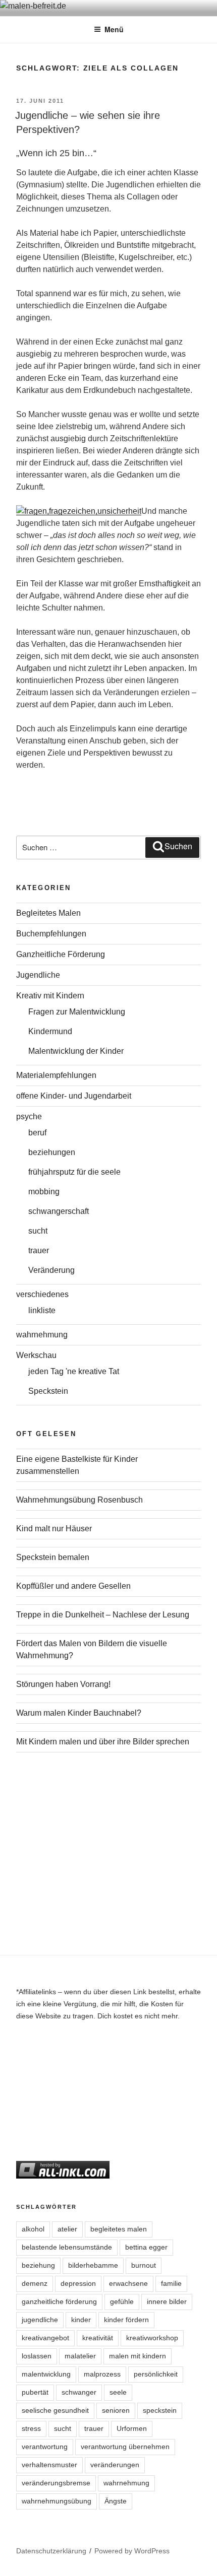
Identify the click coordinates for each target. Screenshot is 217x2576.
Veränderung (51, 1270)
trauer (39, 1250)
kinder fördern (126, 2320)
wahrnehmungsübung (57, 2501)
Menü (114, 29)
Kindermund (50, 1031)
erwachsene (128, 2283)
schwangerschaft (59, 1211)
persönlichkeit (156, 2374)
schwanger (79, 2392)
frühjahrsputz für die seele (74, 1172)
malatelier (80, 2356)
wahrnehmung (42, 1335)
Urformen (132, 2428)
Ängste (116, 2501)
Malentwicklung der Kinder (76, 1051)
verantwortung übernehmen (125, 2447)
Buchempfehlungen (51, 934)
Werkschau (36, 1355)
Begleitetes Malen (48, 913)
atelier (67, 2229)
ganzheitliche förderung (59, 2301)
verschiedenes (42, 1294)
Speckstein (48, 1391)
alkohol (33, 2229)
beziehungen (52, 1152)
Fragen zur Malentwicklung (77, 1012)
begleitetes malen (119, 2229)
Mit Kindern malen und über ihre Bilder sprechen (103, 1742)
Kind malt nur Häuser (54, 1529)
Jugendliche (38, 975)
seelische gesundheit (55, 2410)
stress (31, 2428)
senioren (116, 2410)
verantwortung (45, 2447)
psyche (29, 1116)
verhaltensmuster (49, 2465)
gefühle (122, 2301)
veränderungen (115, 2465)
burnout (144, 2265)
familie (171, 2283)
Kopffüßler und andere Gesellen (73, 1586)
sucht (38, 1231)
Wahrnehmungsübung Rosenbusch (79, 1500)
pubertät (35, 2392)
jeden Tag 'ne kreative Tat (74, 1371)
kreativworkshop (152, 2338)
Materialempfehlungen (56, 1075)
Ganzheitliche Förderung (61, 954)
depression (78, 2283)
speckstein (160, 2410)
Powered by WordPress (132, 2551)
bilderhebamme (93, 2265)
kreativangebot (45, 2338)
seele (118, 2392)
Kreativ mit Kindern (50, 996)
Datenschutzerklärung (51, 2551)
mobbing (44, 1192)
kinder (81, 2320)
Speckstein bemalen (53, 1557)
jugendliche (40, 2320)
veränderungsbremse (56, 2483)
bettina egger (146, 2247)
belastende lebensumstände (67, 2247)
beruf (37, 1133)
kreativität (98, 2338)
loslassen (37, 2356)
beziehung (38, 2265)
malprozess (102, 2374)
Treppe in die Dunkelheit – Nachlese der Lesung (103, 1615)
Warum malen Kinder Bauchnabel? (79, 1713)
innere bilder (167, 2301)
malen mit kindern (138, 2356)
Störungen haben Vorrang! (63, 1684)
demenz (35, 2283)
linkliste (42, 1310)
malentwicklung (46, 2374)
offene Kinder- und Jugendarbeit (74, 1096)
